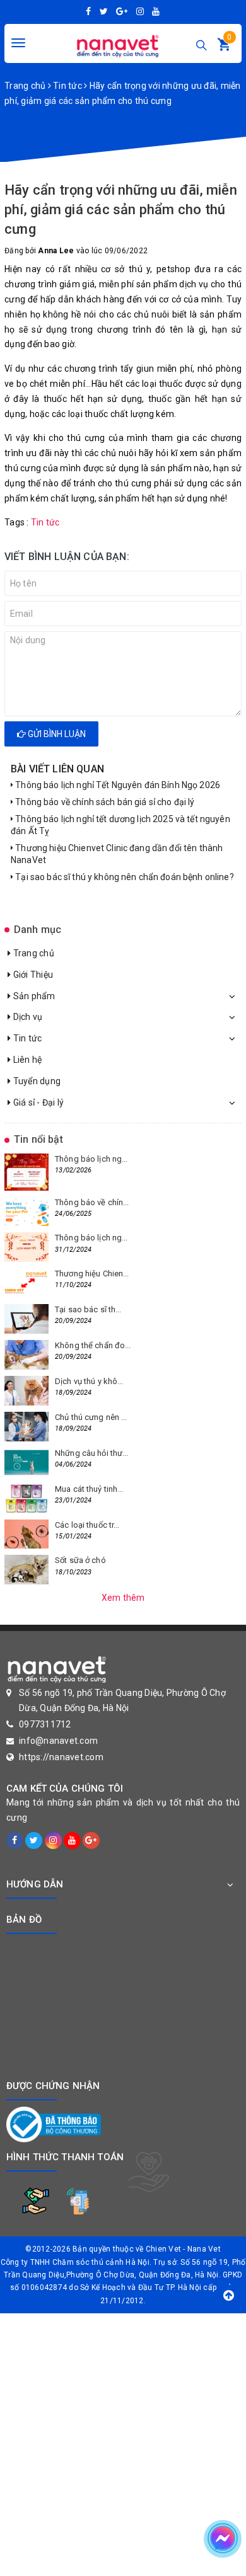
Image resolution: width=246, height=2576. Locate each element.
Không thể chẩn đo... (93, 1345)
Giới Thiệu (32, 975)
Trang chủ (32, 953)
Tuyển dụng (36, 1081)
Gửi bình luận (56, 734)
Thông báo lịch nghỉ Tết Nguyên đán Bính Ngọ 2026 (117, 785)
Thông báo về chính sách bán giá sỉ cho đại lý (104, 802)
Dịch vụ (26, 1017)
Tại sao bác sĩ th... (88, 1309)
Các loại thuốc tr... (87, 1525)
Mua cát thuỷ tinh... (89, 1489)
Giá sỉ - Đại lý (37, 1102)
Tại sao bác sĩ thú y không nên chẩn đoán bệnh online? (124, 877)
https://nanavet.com (61, 1757)
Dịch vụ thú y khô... (89, 1381)
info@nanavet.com (58, 1741)
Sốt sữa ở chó (80, 1560)
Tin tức (26, 1038)
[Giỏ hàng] (224, 47)
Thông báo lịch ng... (91, 1159)
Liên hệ (26, 1060)
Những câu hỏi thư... (92, 1453)
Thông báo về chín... (92, 1202)
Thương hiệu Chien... (92, 1274)
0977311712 (45, 1724)
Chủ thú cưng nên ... (91, 1417)
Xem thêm (123, 1598)
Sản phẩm (33, 996)
